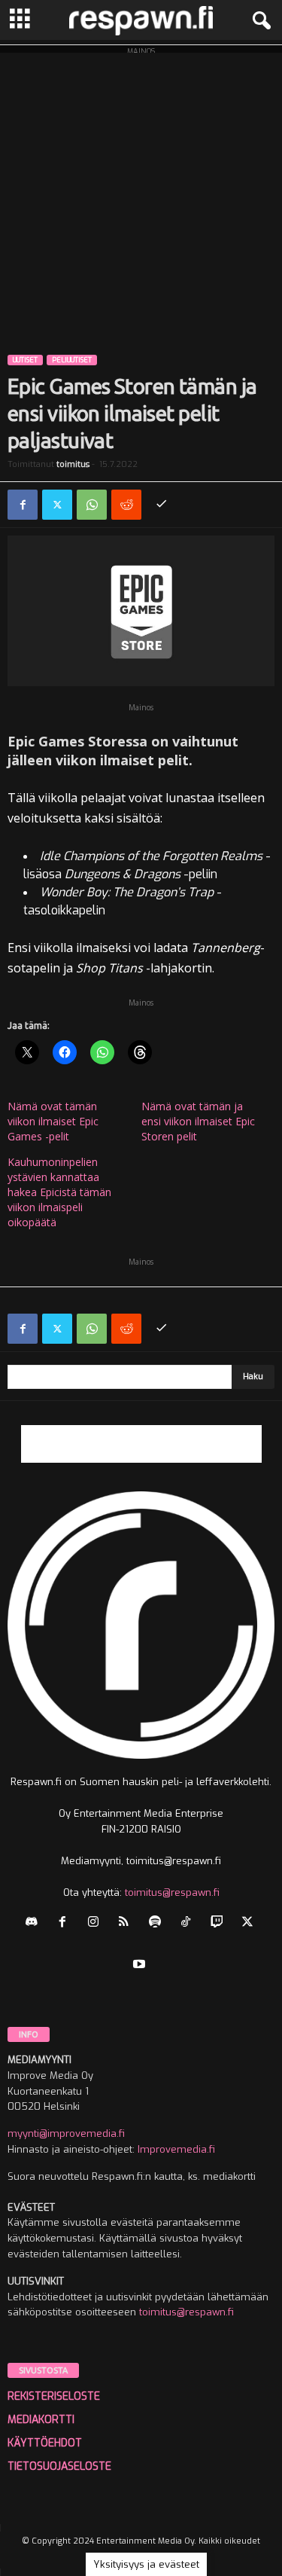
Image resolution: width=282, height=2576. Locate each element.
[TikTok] (189, 1923)
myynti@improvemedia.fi (66, 2133)
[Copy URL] (161, 505)
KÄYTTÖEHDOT (45, 2443)
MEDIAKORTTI (41, 2420)
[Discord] (35, 1923)
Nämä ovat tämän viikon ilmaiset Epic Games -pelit (53, 1121)
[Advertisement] (141, 194)
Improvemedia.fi (176, 2149)
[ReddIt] (126, 505)
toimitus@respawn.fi (172, 1892)
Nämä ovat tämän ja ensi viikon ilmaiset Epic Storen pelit (198, 1121)
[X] (57, 505)
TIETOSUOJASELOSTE (59, 2466)
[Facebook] (23, 505)
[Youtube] (141, 1966)
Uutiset (25, 360)
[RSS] (127, 1923)
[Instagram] (97, 1923)
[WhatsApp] (92, 505)
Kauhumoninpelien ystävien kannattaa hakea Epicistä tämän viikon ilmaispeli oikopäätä (59, 1192)
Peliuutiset (72, 360)
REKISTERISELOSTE (54, 2396)
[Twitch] (220, 1923)
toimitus (73, 464)
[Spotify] (158, 1923)
